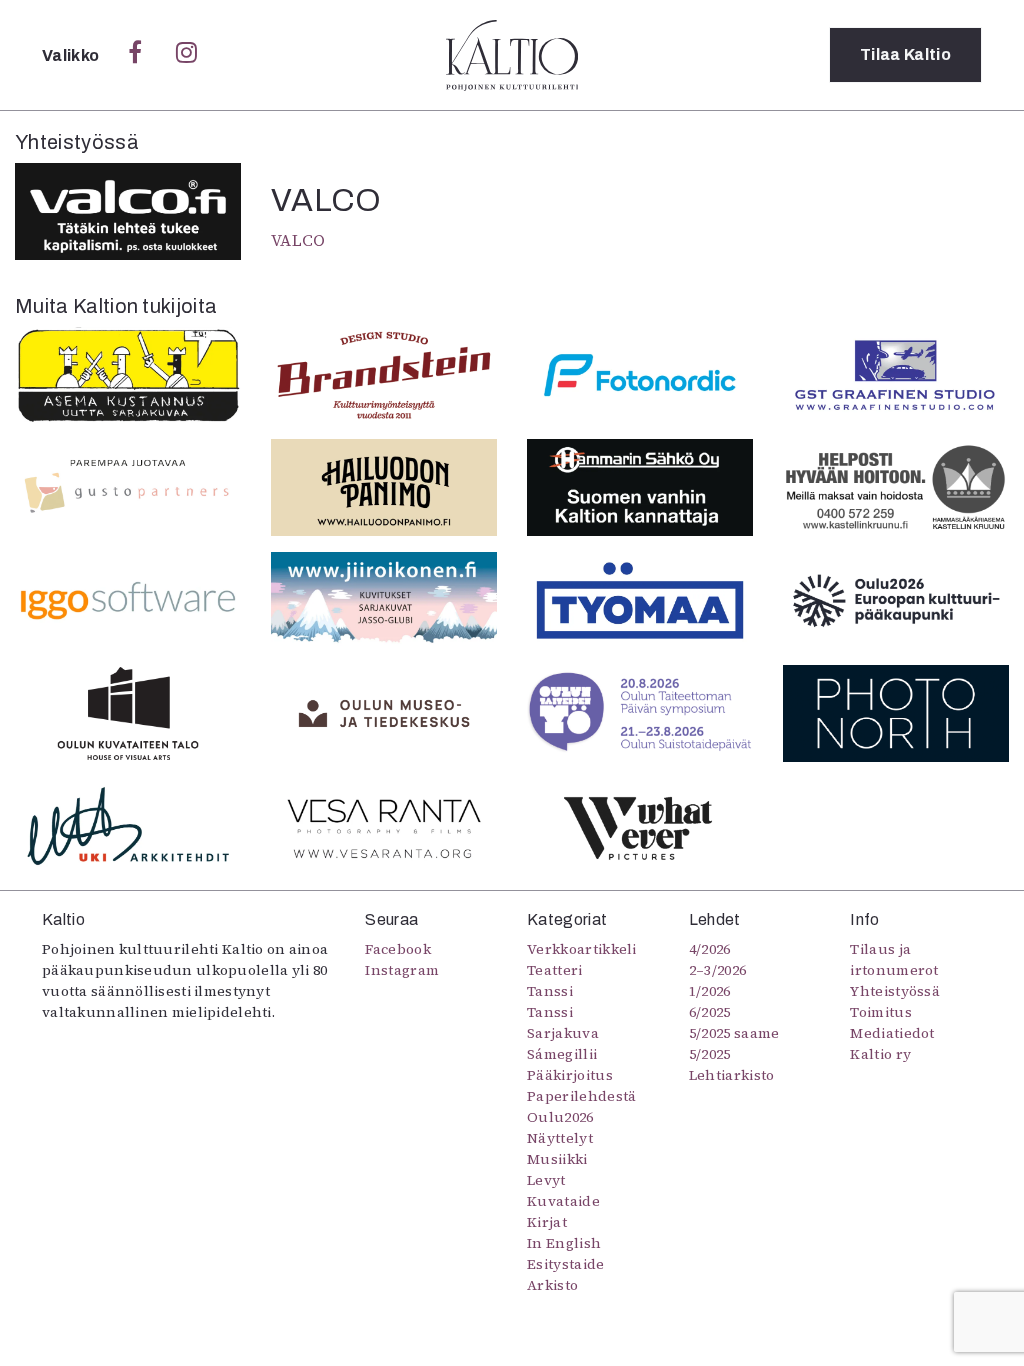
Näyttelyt (560, 1138)
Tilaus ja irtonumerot (894, 959)
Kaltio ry (880, 1054)
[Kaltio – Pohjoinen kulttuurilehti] (512, 55)
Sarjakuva (563, 1033)
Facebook (398, 949)
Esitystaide (566, 1264)
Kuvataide (563, 1201)
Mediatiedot (892, 1033)
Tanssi (550, 991)
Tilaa (905, 54)
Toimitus (881, 1012)
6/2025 (710, 1012)
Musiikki (557, 1159)
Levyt (546, 1180)
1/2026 (710, 991)
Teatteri (555, 970)
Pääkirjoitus (570, 1075)
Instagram (402, 970)
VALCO (298, 240)
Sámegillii (562, 1054)
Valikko (72, 55)
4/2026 (710, 949)
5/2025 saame (734, 1033)
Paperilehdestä (581, 1096)
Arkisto (552, 1285)
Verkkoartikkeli (582, 949)
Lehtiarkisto (732, 1075)
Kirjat (547, 1222)
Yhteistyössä (895, 991)
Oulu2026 (560, 1117)
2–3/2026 (718, 970)
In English (564, 1243)
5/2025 (710, 1054)
